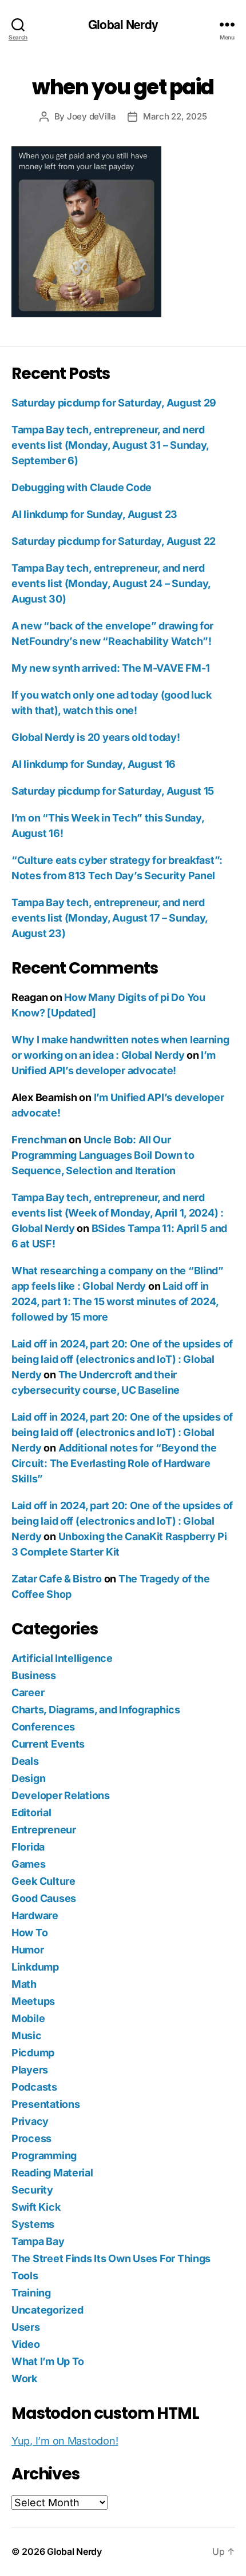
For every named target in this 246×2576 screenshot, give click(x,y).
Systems (33, 2224)
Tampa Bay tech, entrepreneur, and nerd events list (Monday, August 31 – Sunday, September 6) (110, 445)
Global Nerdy (123, 24)
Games (29, 1864)
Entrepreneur (44, 1830)
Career (28, 1692)
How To (29, 1933)
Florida (28, 1847)
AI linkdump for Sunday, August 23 (94, 514)
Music (27, 2035)
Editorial (31, 1813)
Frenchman (39, 1140)
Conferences (43, 1727)
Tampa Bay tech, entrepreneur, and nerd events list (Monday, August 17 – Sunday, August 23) (110, 918)
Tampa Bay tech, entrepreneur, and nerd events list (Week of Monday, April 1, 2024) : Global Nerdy (118, 1213)
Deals (25, 1761)
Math (24, 1984)
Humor (28, 1950)
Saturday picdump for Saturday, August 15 (113, 791)
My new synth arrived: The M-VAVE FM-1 (111, 668)
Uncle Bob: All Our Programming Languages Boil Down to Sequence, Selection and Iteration (103, 1155)
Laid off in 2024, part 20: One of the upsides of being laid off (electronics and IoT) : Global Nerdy (122, 1359)
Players (30, 2070)
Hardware (35, 1915)
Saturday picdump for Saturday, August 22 (114, 541)
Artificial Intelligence (62, 1658)
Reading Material (52, 2173)
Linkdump (35, 1967)
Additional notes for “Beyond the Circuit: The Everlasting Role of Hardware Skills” (114, 1463)
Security (32, 2190)
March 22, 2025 (175, 116)
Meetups (33, 2001)
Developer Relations (61, 1795)
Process (31, 2138)
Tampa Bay (38, 2241)
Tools (25, 2276)
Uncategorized (47, 2310)
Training (31, 2293)
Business (34, 1675)
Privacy (30, 2121)
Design (28, 1778)
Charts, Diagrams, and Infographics (96, 1710)
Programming (44, 2156)
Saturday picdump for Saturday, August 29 (114, 403)
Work (24, 2378)
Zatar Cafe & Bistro (57, 1579)
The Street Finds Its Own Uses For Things (111, 2258)
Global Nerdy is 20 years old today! (96, 737)
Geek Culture (43, 1881)
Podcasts (34, 2087)
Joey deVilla (92, 116)
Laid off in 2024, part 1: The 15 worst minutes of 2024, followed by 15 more (115, 1301)
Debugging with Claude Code (82, 487)
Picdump (33, 2053)
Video (26, 2344)
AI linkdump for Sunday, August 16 (94, 764)
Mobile (28, 2018)
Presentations (46, 2104)
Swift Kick (36, 2207)
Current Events (48, 1744)
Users (26, 2327)
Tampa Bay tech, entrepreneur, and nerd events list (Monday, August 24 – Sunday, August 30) (111, 583)
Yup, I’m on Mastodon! (65, 2441)
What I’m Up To (48, 2361)
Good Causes (44, 1898)
